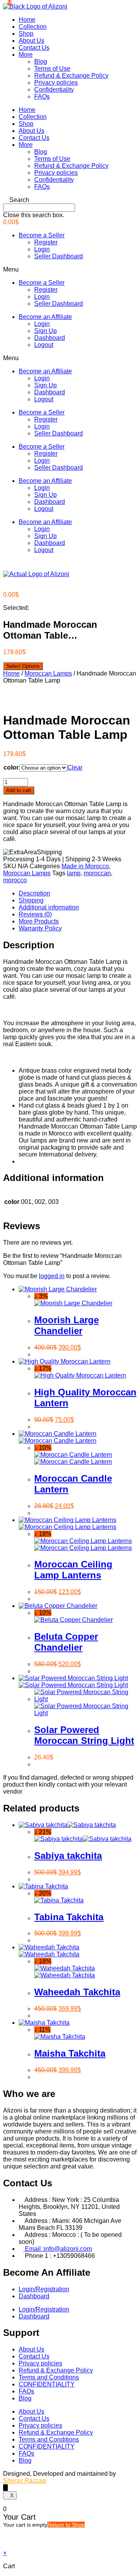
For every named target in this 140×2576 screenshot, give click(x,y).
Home (27, 20)
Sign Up (45, 331)
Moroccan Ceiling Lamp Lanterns (73, 1570)
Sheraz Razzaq (24, 2481)
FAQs (42, 97)
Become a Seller (42, 235)
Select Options (23, 666)
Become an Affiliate (45, 317)
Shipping (31, 900)
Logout (44, 345)
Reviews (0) (35, 914)
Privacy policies (56, 83)
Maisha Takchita (70, 2053)
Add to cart (19, 790)
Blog (41, 62)
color (11, 767)
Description (34, 893)
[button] (70, 200)
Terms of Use (52, 69)
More (26, 55)
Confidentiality (54, 90)
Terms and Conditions (49, 2377)
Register (46, 242)
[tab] (78, 894)
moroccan (97, 873)
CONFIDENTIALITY (47, 2384)
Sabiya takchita (68, 1856)
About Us (31, 41)
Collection (33, 27)
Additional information (49, 907)
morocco (15, 880)
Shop (26, 34)
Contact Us (34, 48)
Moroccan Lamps (48, 673)
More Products (39, 921)
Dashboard (50, 338)
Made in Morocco (85, 866)
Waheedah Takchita (77, 1992)
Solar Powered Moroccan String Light (84, 1735)
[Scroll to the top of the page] (5, 2488)
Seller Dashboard (59, 256)
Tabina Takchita (69, 1917)
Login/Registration (44, 2289)
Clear (75, 767)
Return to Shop (66, 2525)
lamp (74, 873)
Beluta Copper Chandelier (66, 1642)
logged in (52, 1276)
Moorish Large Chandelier (66, 1325)
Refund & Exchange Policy (71, 76)
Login (42, 249)
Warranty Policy (40, 928)
